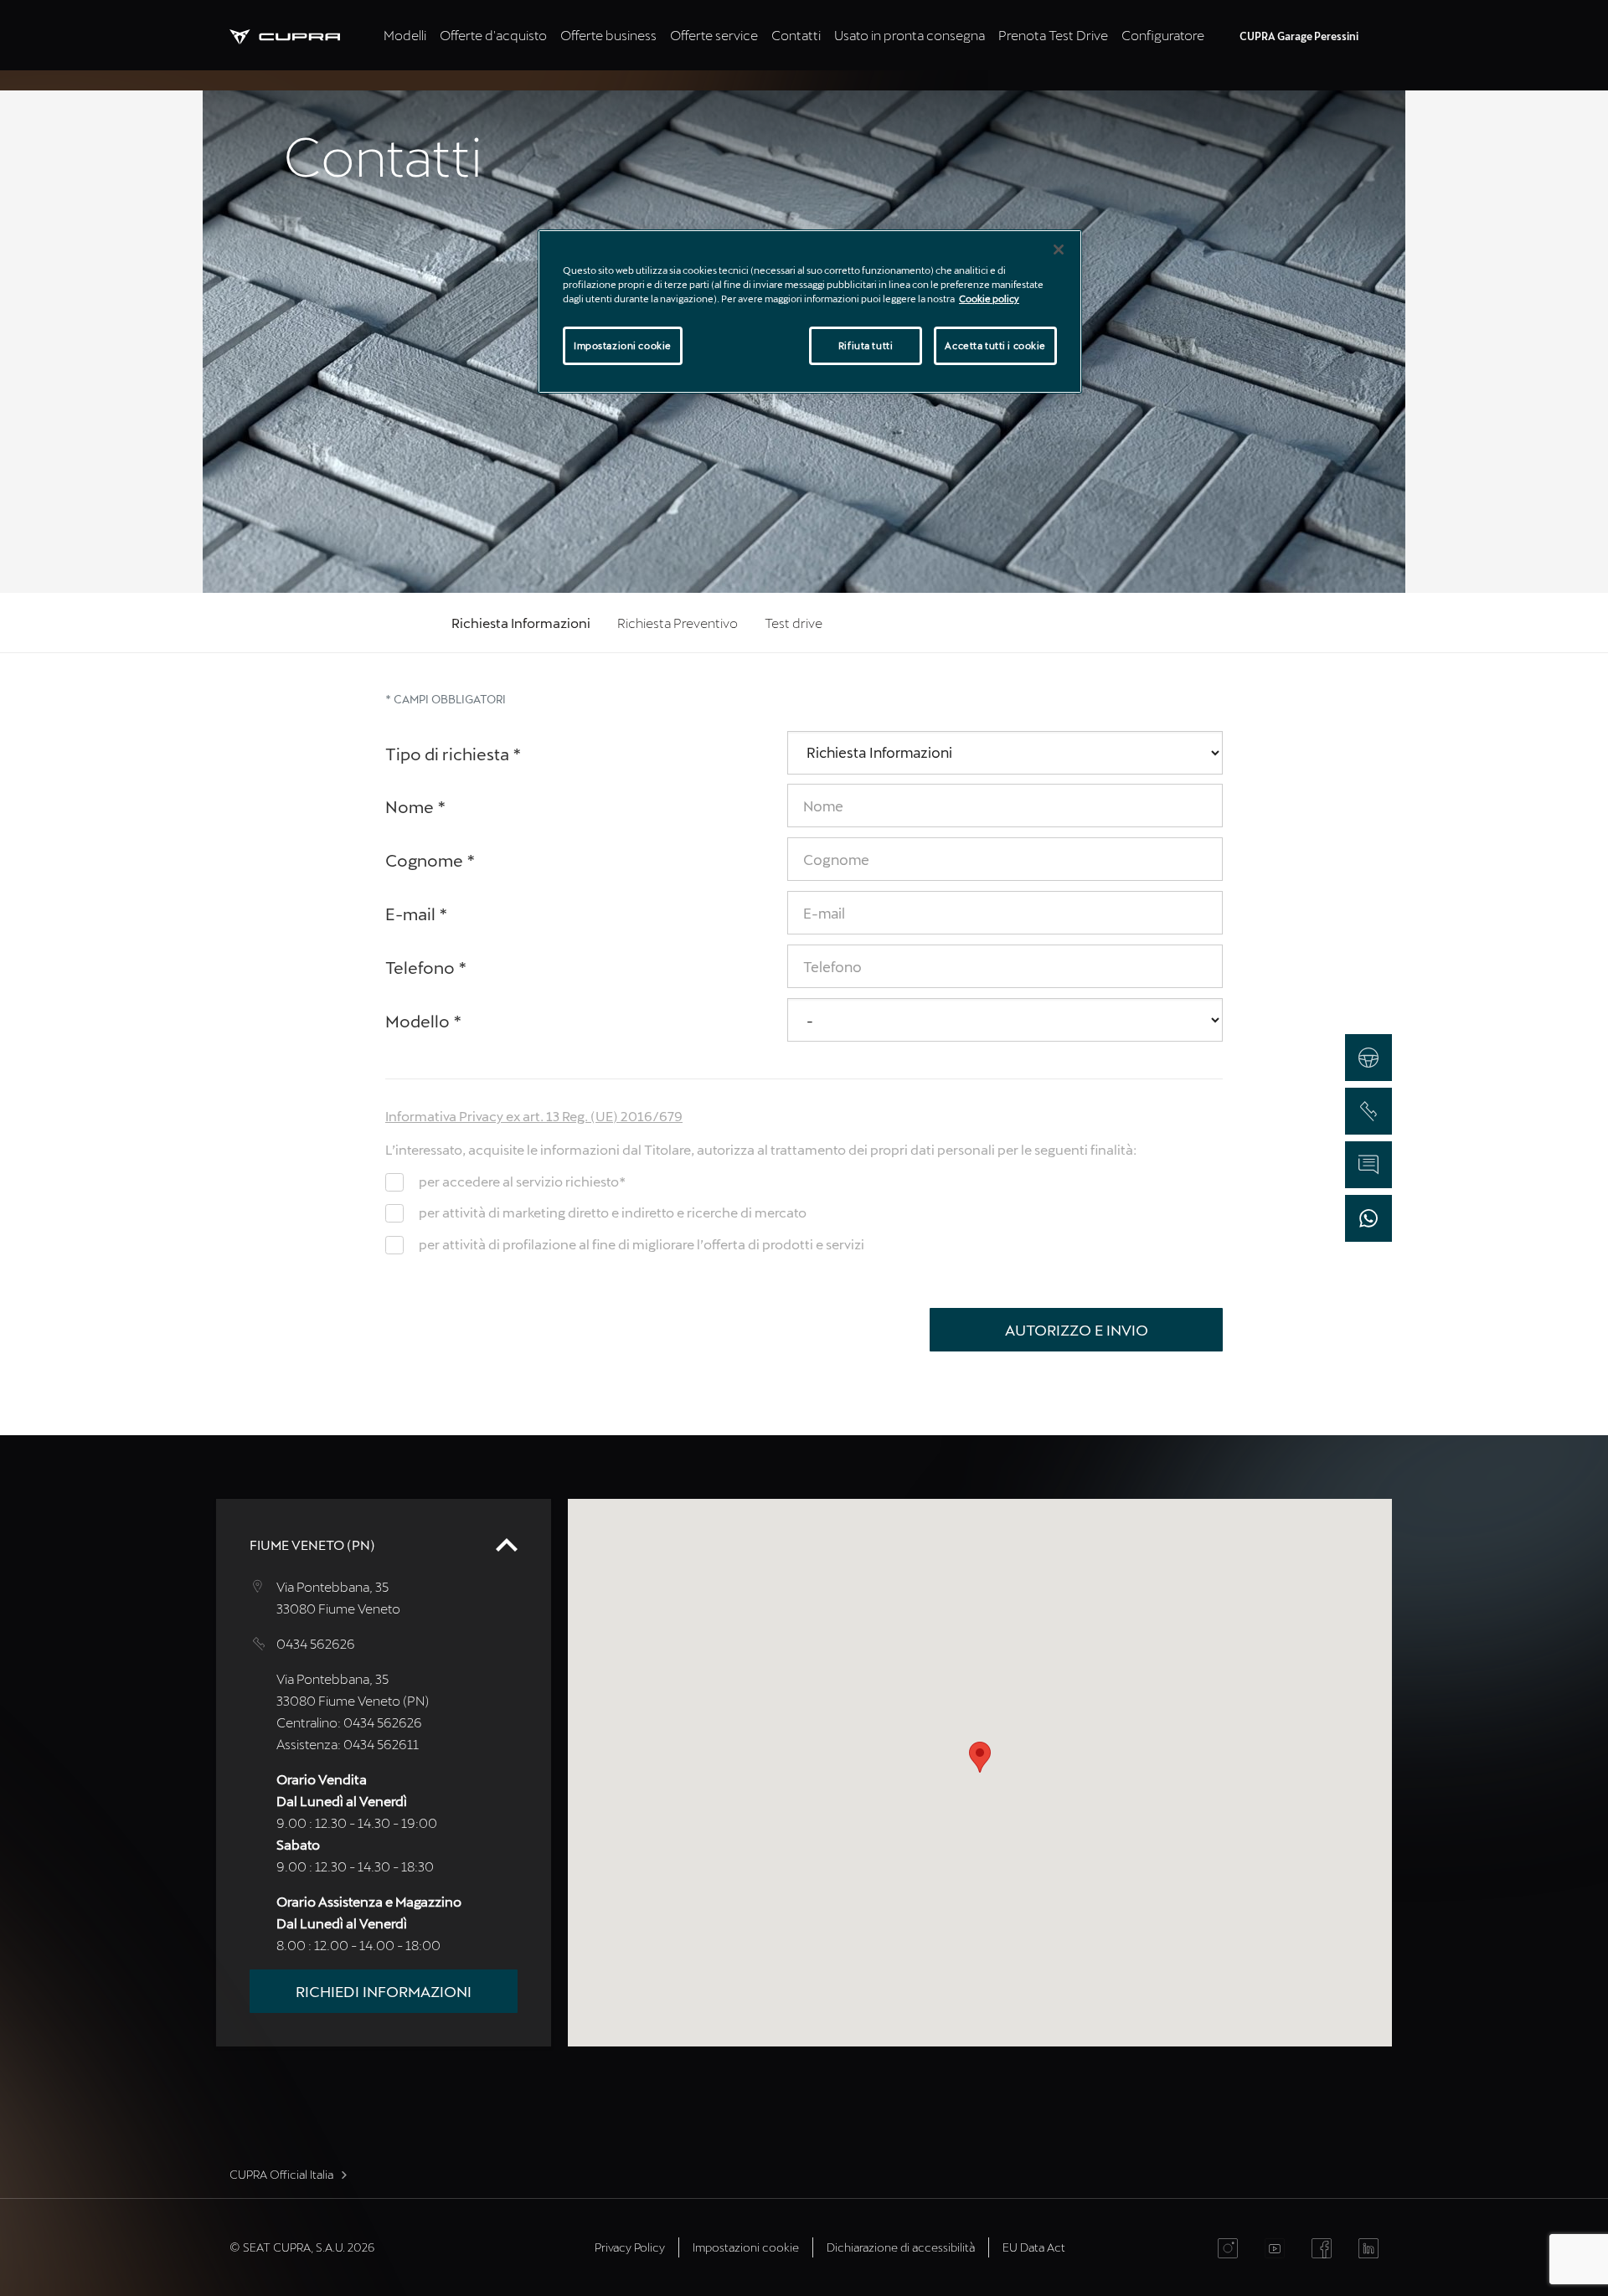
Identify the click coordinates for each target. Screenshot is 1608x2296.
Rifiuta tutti (866, 345)
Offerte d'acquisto (493, 35)
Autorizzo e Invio (1077, 1330)
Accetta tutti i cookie (995, 345)
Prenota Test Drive (1053, 35)
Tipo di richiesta (454, 754)
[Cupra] (303, 35)
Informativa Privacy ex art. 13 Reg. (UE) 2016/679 (534, 1116)
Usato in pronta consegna (910, 35)
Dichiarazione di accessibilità (901, 2247)
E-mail (417, 914)
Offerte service (714, 35)
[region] (810, 311)
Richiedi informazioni (384, 1991)
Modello (424, 1021)
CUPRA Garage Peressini (1299, 36)
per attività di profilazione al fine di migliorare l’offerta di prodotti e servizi (642, 1244)
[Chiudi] (1059, 250)
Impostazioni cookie (623, 345)
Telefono (426, 967)
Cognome (430, 860)
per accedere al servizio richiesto (522, 1181)
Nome (416, 806)
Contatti (796, 35)
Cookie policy (989, 299)
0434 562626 (316, 1643)
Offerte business (608, 35)
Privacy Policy (630, 2247)
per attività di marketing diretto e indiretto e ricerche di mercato (613, 1212)
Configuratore (1163, 35)
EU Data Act (1034, 2247)
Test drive (794, 623)
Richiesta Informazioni (521, 623)
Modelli (405, 35)
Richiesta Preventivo (678, 623)
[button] (980, 1757)
